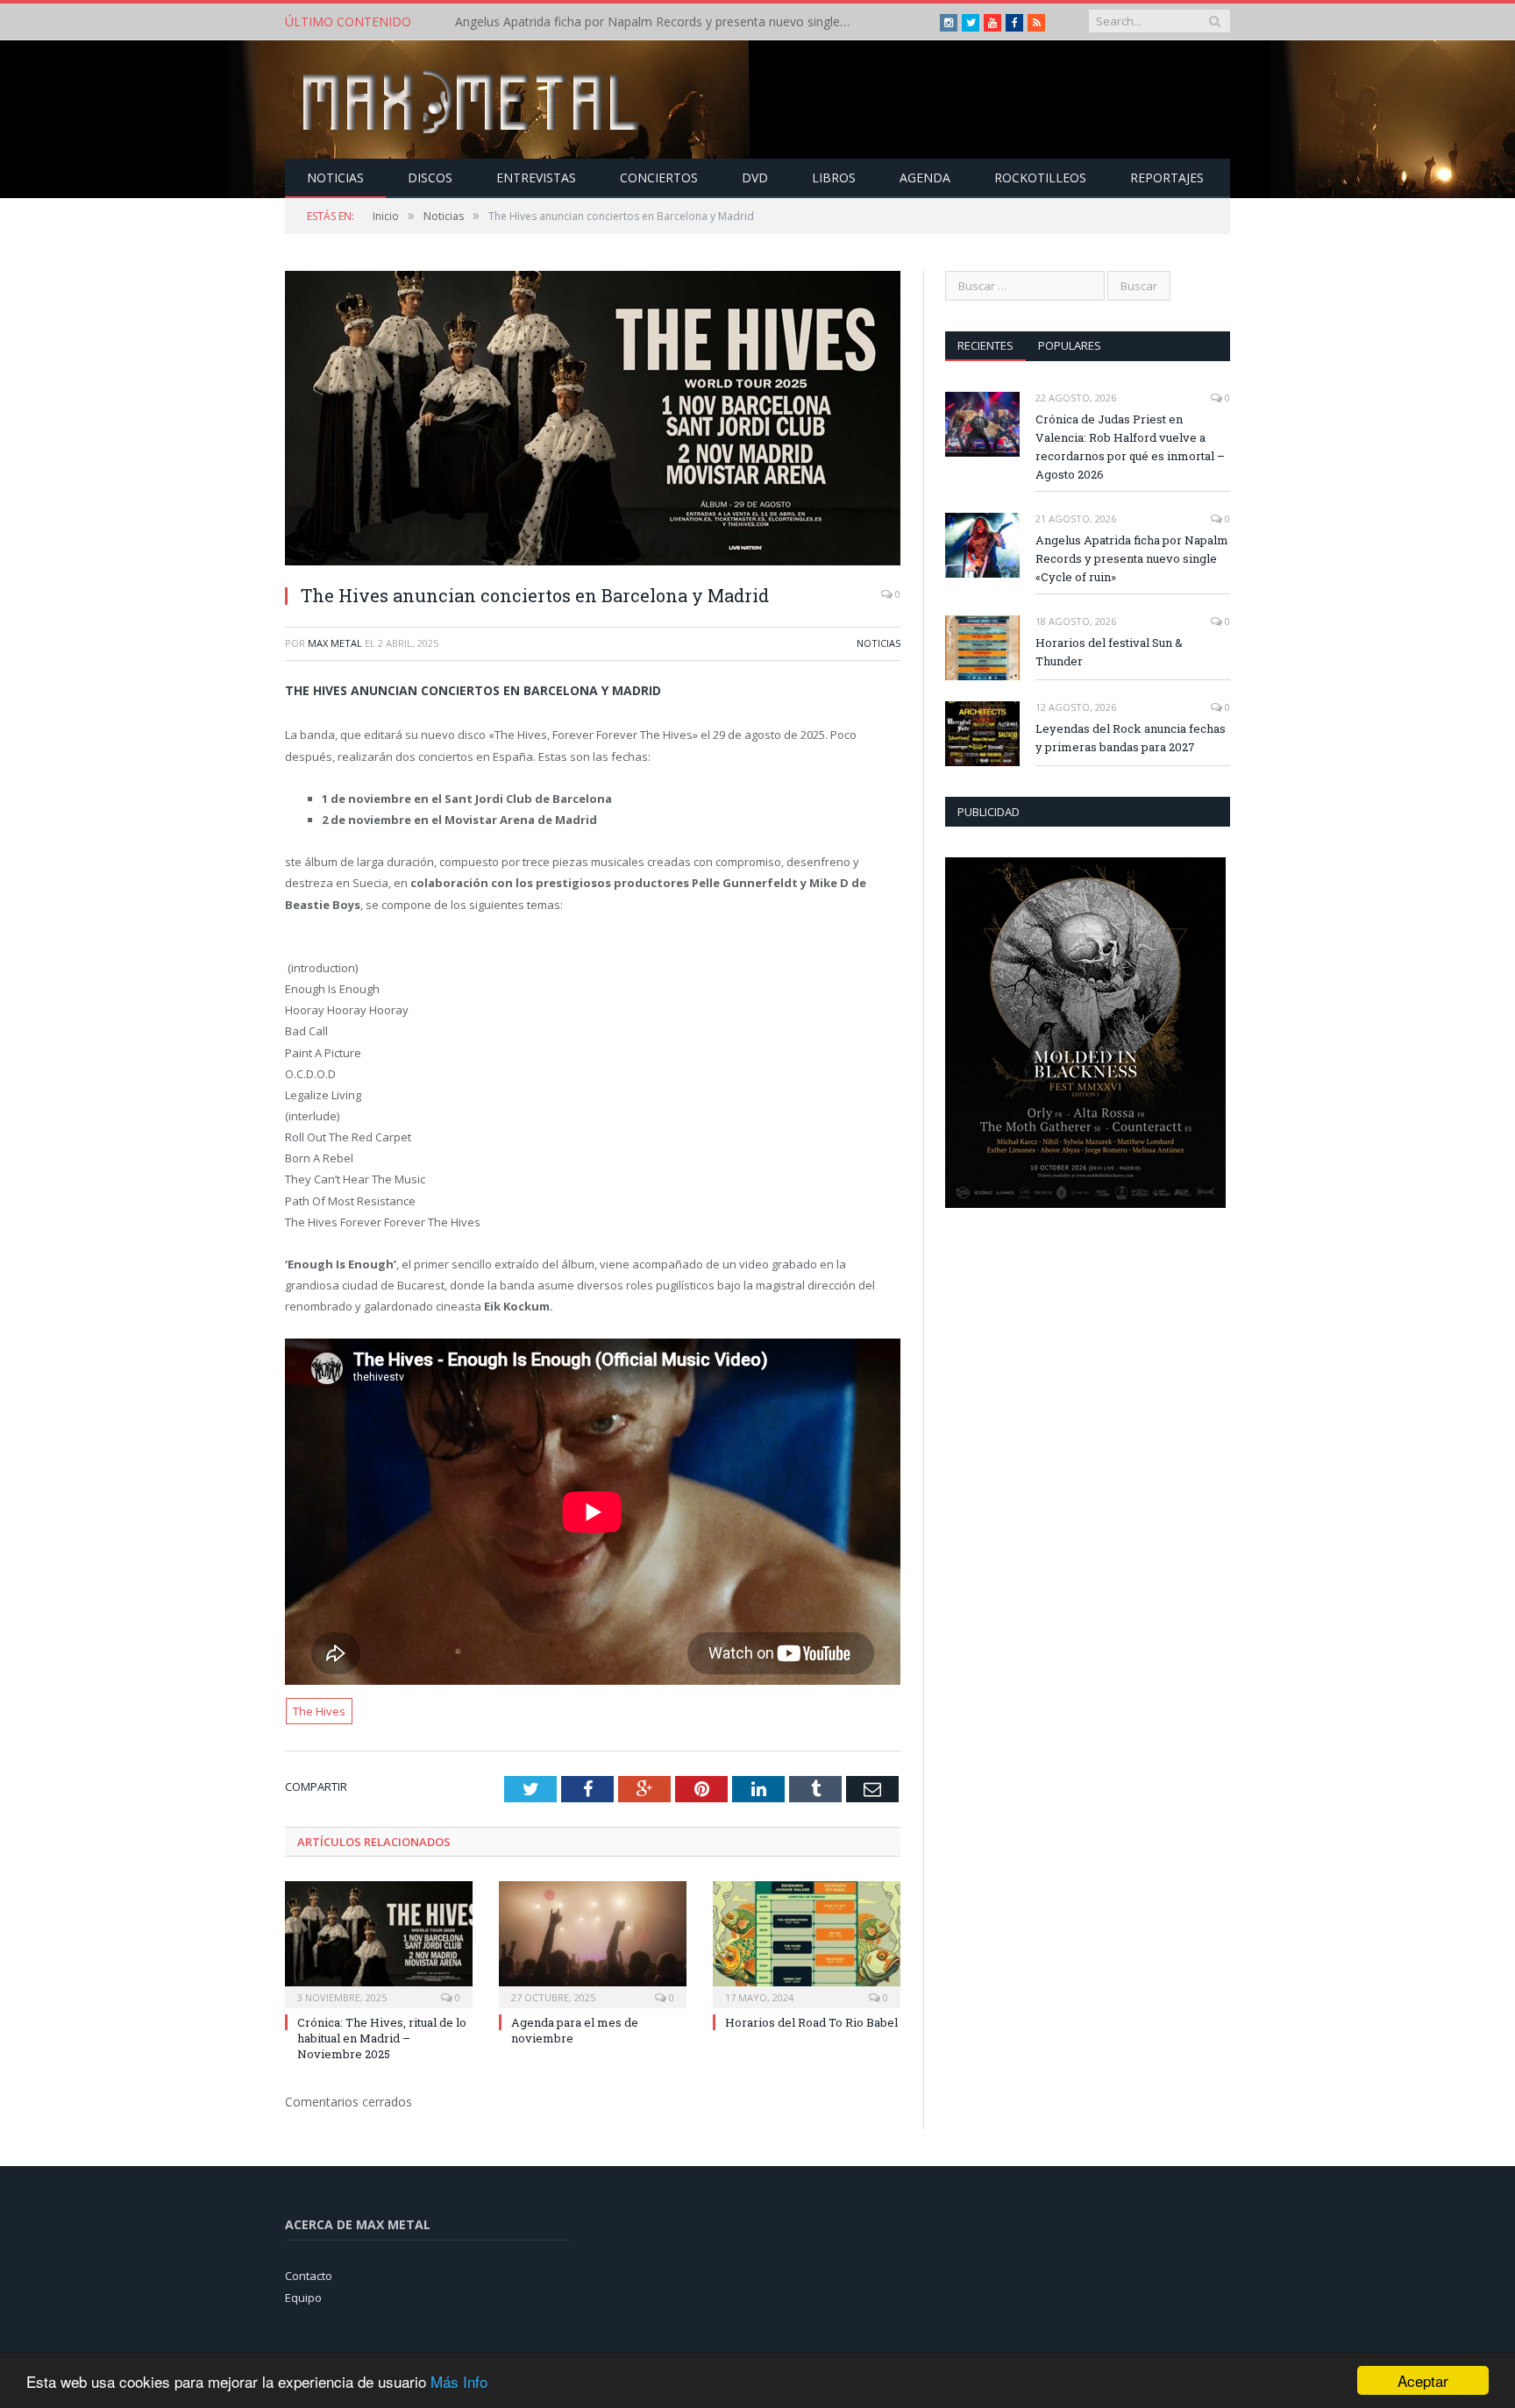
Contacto (309, 2276)
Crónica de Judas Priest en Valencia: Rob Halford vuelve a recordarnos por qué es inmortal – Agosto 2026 (1130, 447)
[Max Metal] (473, 99)
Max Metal (335, 643)
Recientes (985, 345)
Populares (1070, 345)
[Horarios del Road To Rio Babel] (807, 1943)
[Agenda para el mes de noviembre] (593, 1943)
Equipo (303, 2298)
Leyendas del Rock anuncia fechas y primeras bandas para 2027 (1131, 738)
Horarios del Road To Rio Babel (811, 2022)
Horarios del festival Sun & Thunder (1109, 652)
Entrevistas (536, 178)
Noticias (335, 178)
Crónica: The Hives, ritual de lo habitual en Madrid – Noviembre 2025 (382, 2038)
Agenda (925, 178)
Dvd (755, 178)
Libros (834, 178)
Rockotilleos (1040, 178)
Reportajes (1167, 178)
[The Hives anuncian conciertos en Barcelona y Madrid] (593, 420)
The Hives (319, 1711)
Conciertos (659, 178)
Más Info (459, 2381)
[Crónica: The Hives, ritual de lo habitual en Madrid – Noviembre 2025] (379, 1943)
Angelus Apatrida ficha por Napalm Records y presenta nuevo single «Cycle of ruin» (657, 22)
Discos (430, 178)
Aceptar (1423, 2380)
